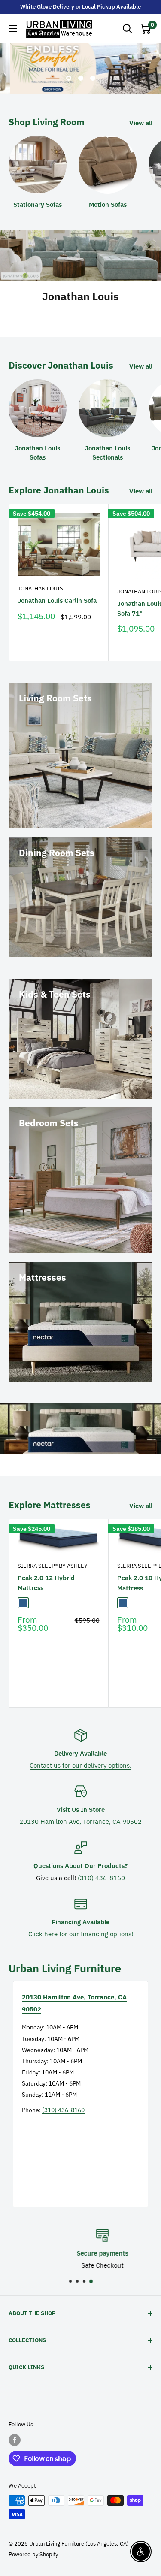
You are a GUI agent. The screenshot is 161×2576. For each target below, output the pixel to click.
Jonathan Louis (40, 588)
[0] (145, 29)
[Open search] (128, 29)
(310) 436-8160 (101, 1878)
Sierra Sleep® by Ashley (53, 1566)
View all (141, 123)
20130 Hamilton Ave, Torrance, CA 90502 (80, 1822)
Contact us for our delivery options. (80, 1765)
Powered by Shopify (33, 2554)
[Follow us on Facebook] (15, 2440)
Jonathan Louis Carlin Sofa (57, 600)
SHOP (80, 314)
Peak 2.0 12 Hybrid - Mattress (48, 1583)
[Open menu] (13, 29)
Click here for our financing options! (81, 1934)
